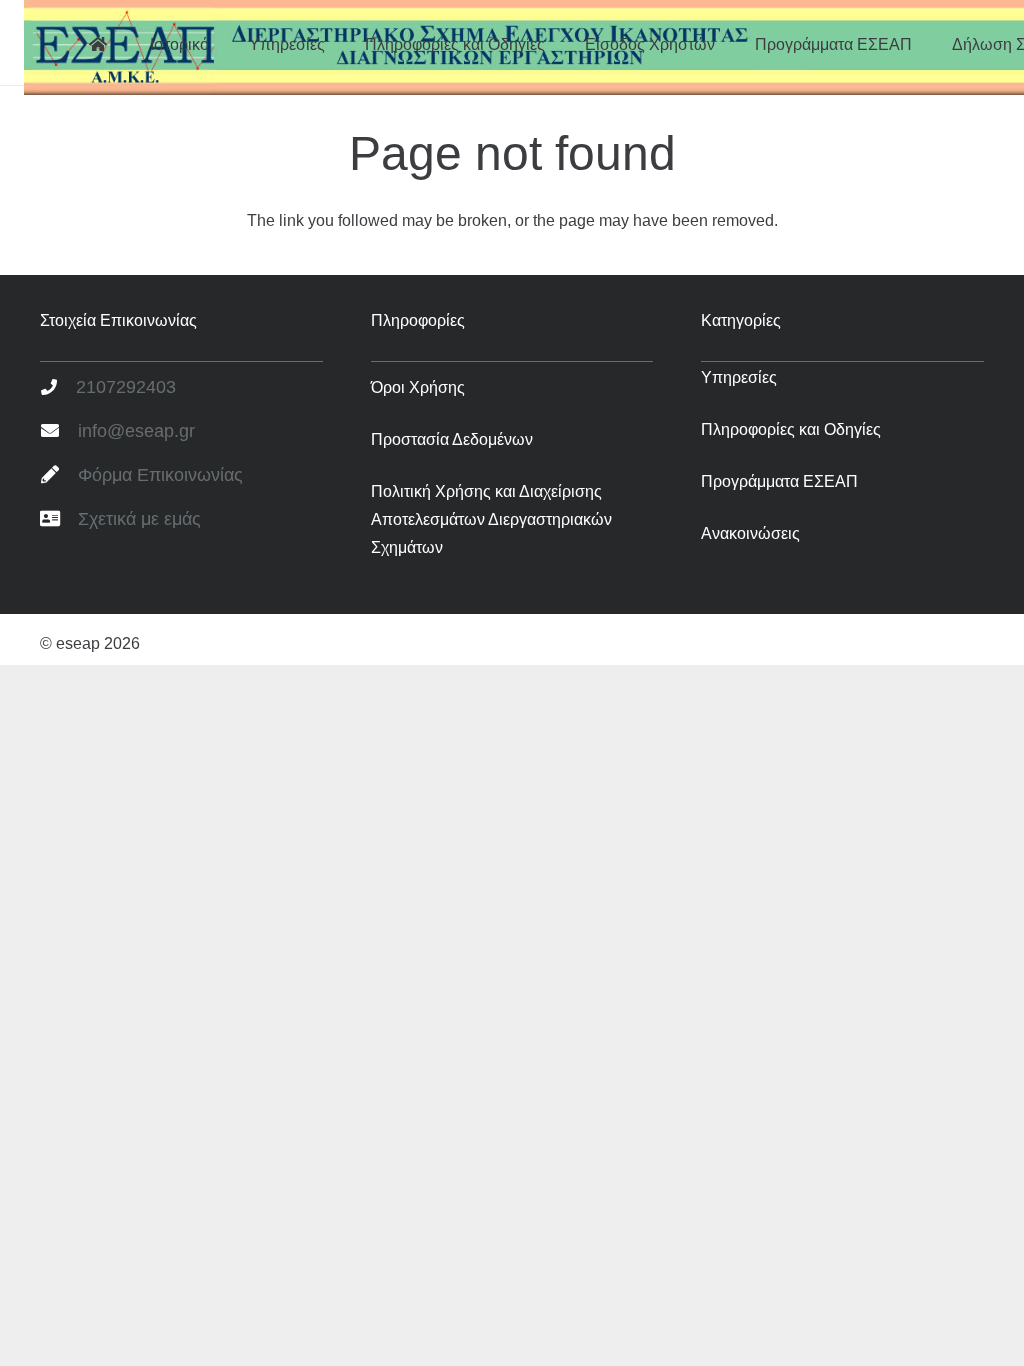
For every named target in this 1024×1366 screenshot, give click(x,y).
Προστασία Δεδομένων (452, 439)
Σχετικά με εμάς (139, 519)
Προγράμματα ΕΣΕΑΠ (779, 481)
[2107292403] (58, 388)
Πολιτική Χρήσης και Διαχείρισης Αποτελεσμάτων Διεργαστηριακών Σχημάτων (491, 519)
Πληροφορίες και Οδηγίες (791, 429)
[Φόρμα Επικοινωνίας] (59, 476)
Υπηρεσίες (739, 377)
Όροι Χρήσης (418, 387)
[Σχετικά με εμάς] (59, 520)
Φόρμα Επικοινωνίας (160, 475)
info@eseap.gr (136, 431)
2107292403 (126, 387)
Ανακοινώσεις (750, 533)
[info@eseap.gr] (59, 432)
